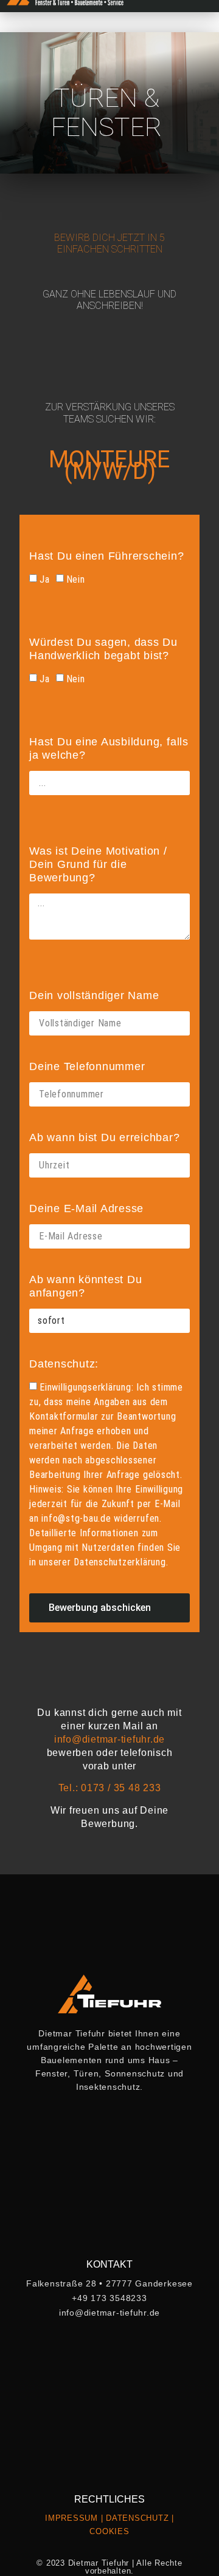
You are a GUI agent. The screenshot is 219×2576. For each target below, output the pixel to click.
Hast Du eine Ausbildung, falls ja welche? (109, 748)
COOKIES (109, 2531)
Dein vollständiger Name (94, 995)
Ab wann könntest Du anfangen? (85, 1286)
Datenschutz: (64, 1364)
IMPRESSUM (71, 2518)
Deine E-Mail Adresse (86, 1208)
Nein (76, 579)
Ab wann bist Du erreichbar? (105, 1137)
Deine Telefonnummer (87, 1066)
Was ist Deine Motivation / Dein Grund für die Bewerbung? (98, 864)
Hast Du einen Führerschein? (107, 556)
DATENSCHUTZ (137, 2518)
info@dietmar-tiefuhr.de (109, 1739)
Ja (45, 579)
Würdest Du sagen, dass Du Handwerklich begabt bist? (103, 649)
